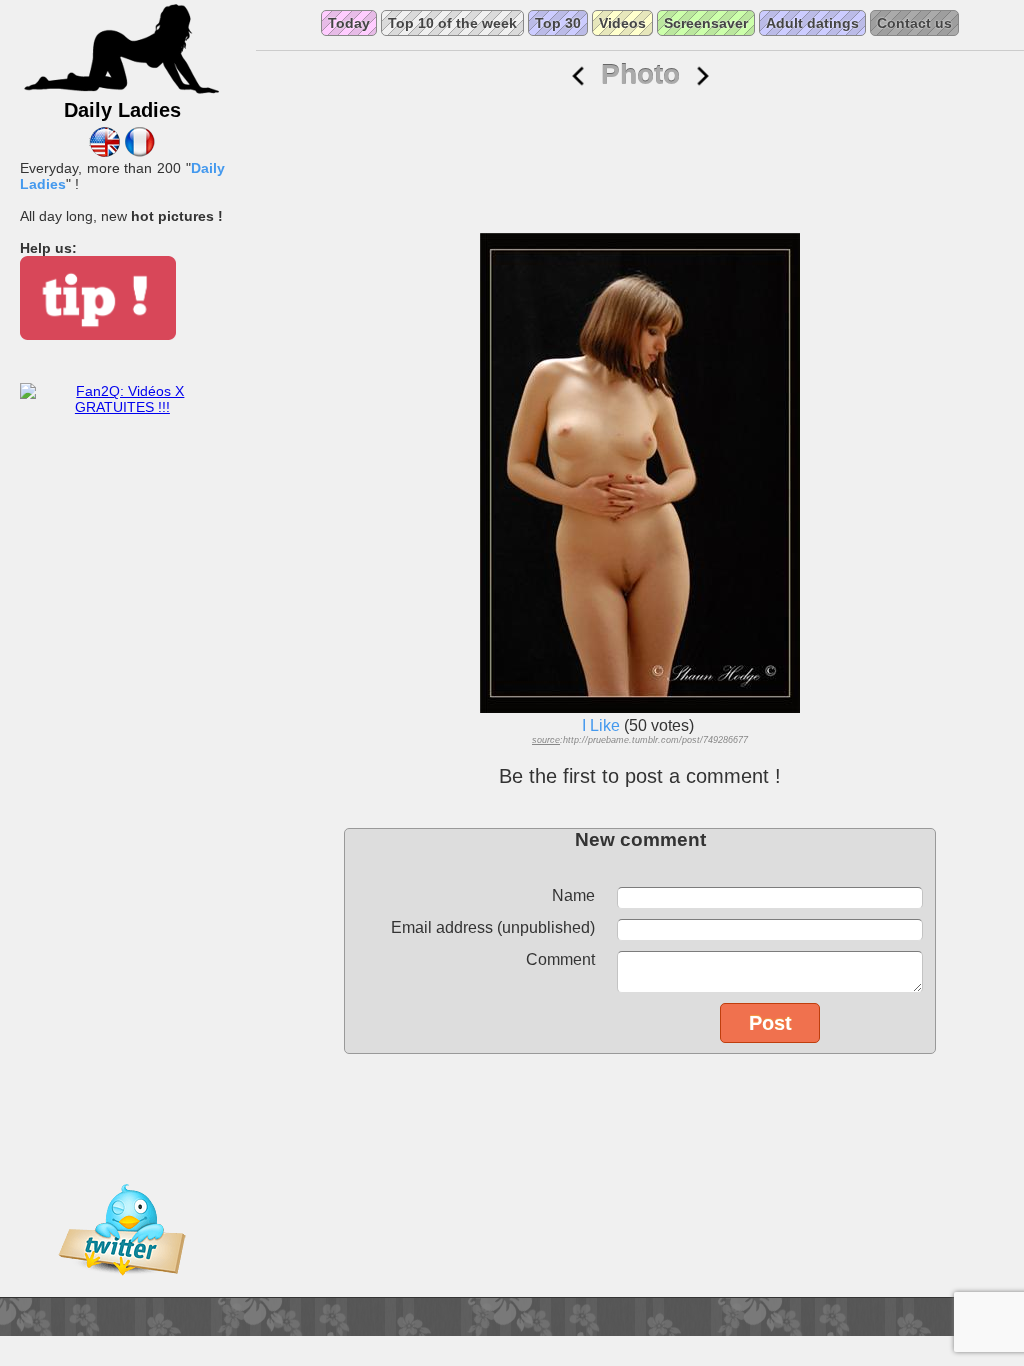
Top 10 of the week (452, 23)
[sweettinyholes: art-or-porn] (578, 76)
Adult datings (812, 23)
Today (349, 23)
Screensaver (706, 23)
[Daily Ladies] (122, 91)
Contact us (914, 23)
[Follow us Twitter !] (122, 1289)
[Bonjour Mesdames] (139, 152)
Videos (622, 23)
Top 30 (558, 23)
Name (573, 895)
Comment (560, 959)
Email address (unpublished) (493, 927)
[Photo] (703, 76)
